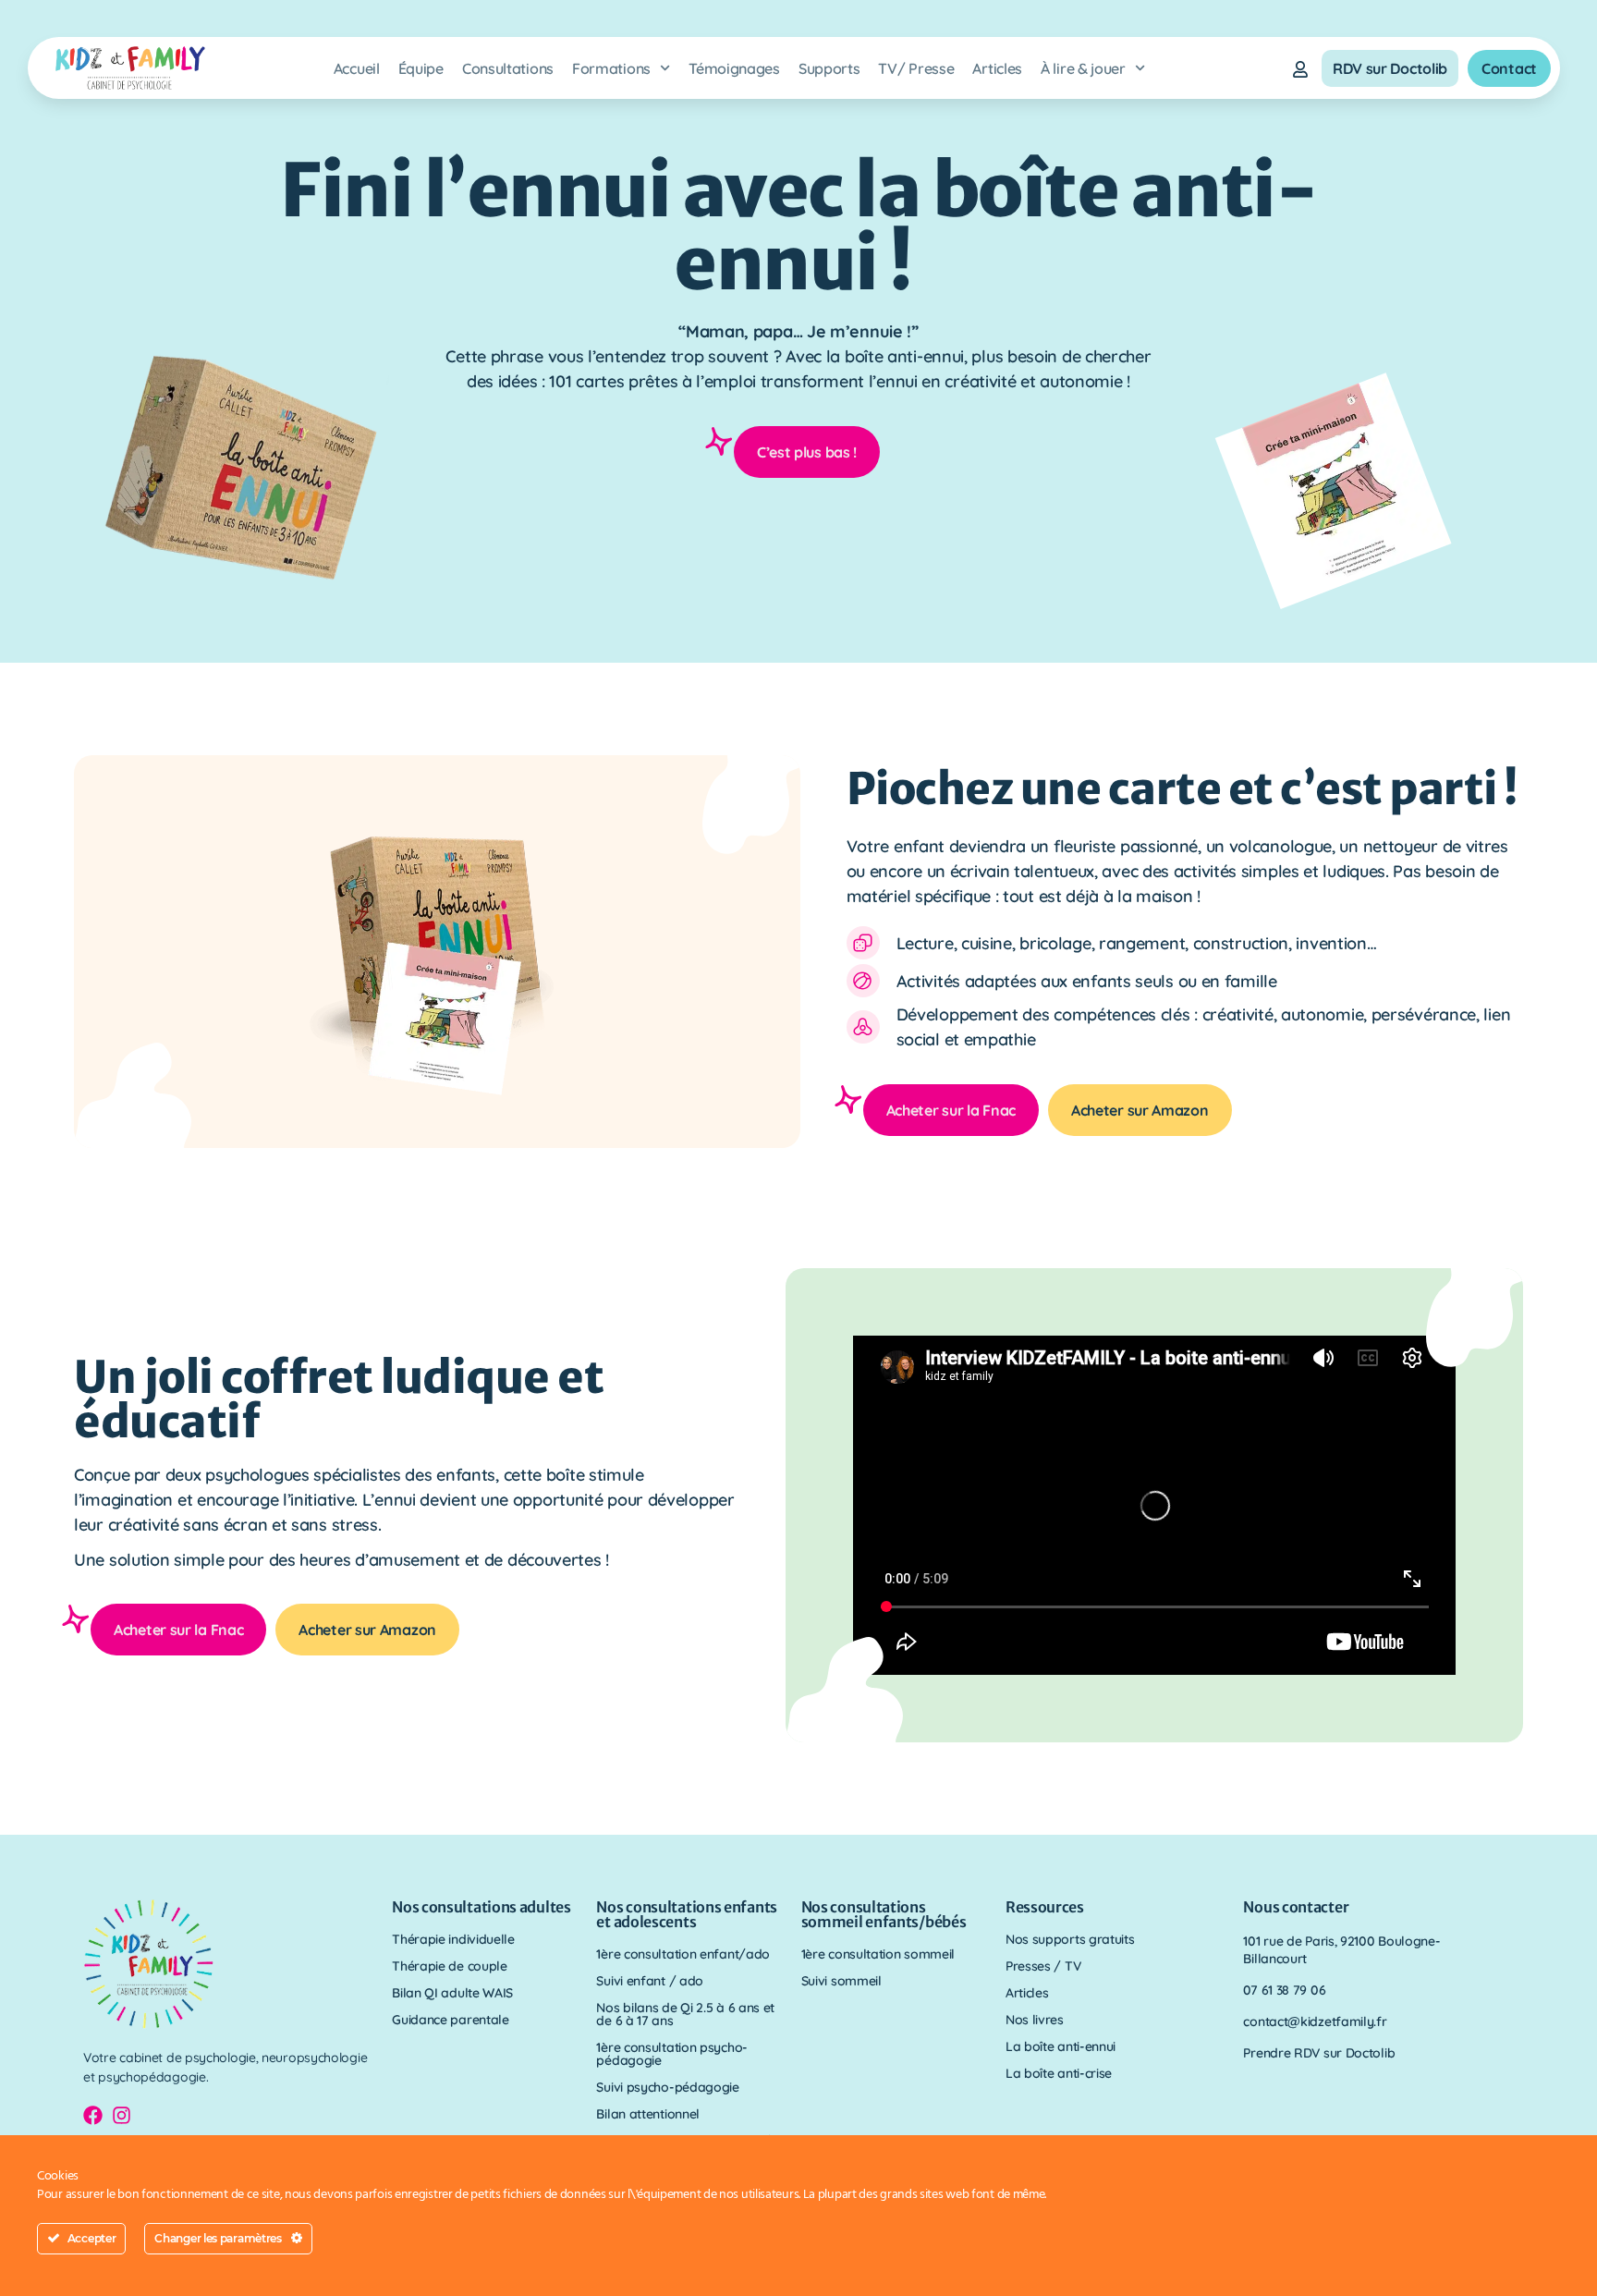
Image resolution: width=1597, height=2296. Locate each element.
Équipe (421, 68)
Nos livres (1035, 2020)
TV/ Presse (916, 68)
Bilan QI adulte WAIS (452, 1993)
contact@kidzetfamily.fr (1315, 2021)
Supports (829, 68)
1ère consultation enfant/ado (683, 1954)
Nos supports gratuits (1070, 1939)
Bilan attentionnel (648, 2114)
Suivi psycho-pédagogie (667, 2087)
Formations (611, 68)
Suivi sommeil (841, 1981)
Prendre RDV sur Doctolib (1319, 2053)
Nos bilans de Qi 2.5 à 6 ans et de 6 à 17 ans (685, 2014)
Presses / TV (1043, 1966)
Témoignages (734, 68)
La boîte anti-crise (1059, 2073)
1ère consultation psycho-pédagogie (672, 2054)
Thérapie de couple (450, 1966)
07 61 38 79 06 (1284, 1990)
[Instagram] (122, 2115)
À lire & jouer (1083, 68)
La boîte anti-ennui (1061, 2046)
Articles (997, 68)
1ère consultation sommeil (878, 1954)
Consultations (508, 68)
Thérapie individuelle (453, 1939)
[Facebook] (93, 2115)
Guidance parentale (451, 2020)
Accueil (357, 68)
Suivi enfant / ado (650, 1981)
